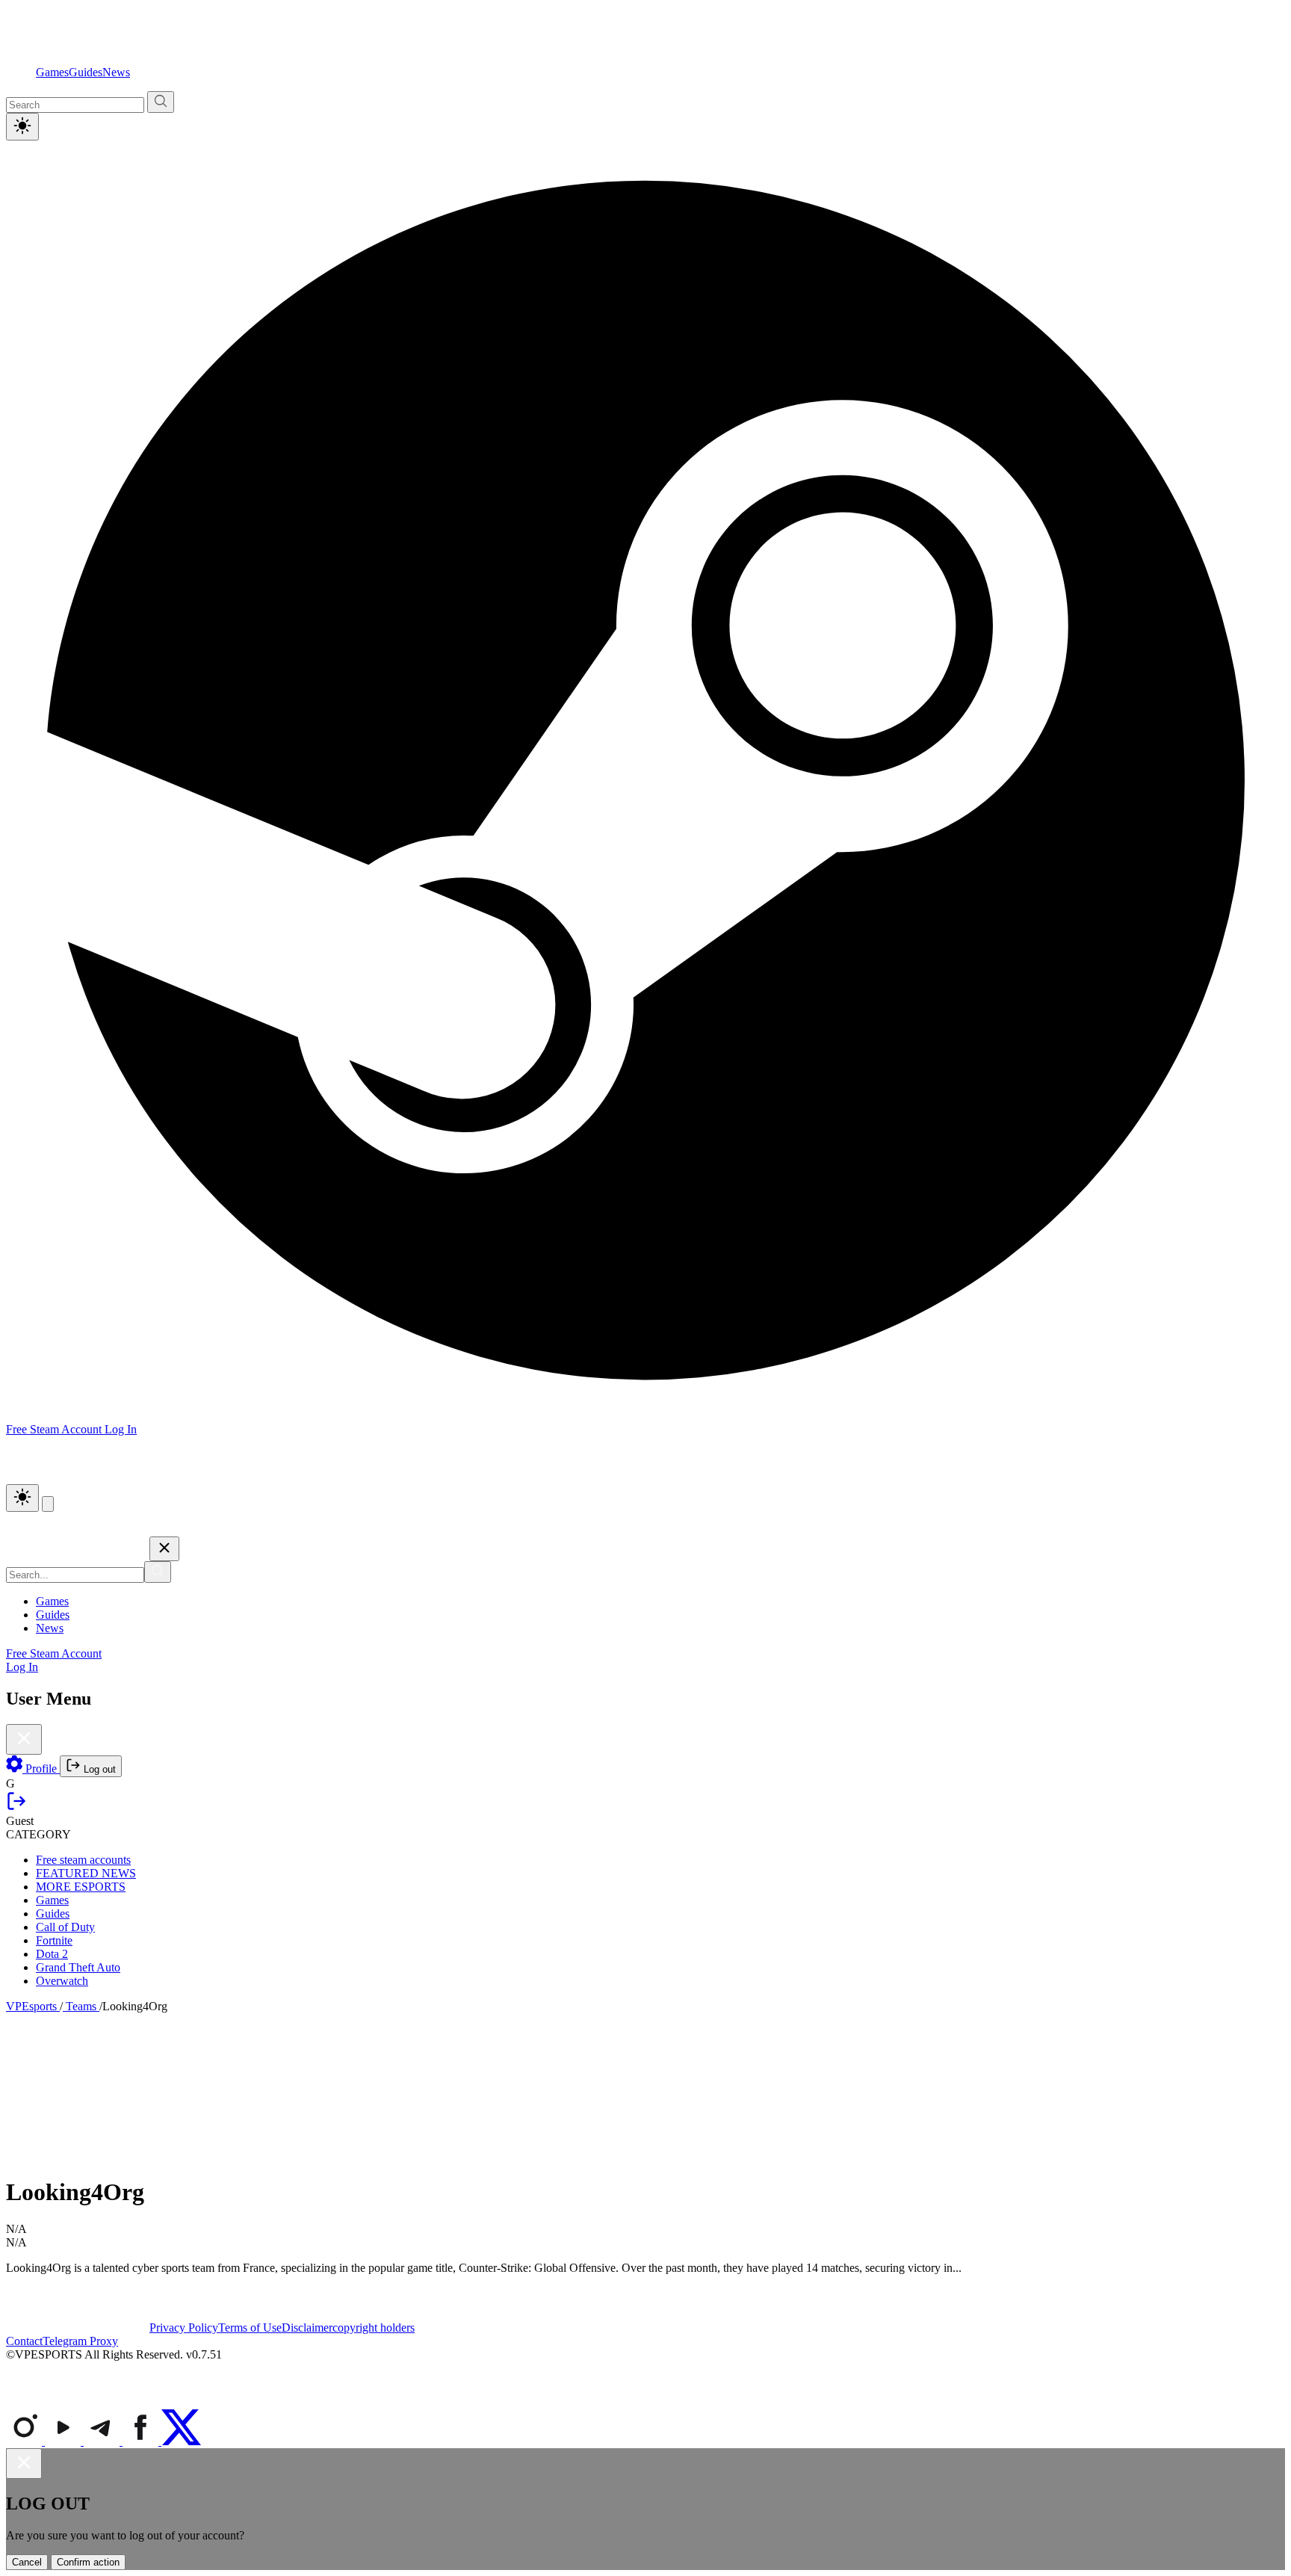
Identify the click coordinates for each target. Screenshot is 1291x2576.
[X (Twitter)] (181, 2441)
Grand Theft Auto (78, 1967)
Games (52, 72)
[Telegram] (103, 2441)
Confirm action (88, 2562)
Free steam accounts (83, 1860)
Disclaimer (307, 2328)
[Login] (16, 1807)
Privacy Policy (184, 2328)
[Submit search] (161, 102)
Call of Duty (65, 1927)
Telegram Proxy (80, 2341)
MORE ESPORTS (81, 1887)
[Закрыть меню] (164, 1549)
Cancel (27, 2562)
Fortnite (54, 1940)
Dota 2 (52, 1954)
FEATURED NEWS (86, 1873)
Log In (121, 1429)
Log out (98, 1769)
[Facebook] (142, 2441)
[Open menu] (48, 1504)
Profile (41, 1769)
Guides (86, 72)
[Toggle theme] (22, 127)
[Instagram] (25, 2441)
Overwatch (62, 1981)
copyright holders (374, 2328)
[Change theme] (22, 1498)
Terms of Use (250, 2328)
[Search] (158, 1572)
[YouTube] (64, 2441)
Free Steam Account (54, 1653)
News (116, 72)
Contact (24, 2341)
